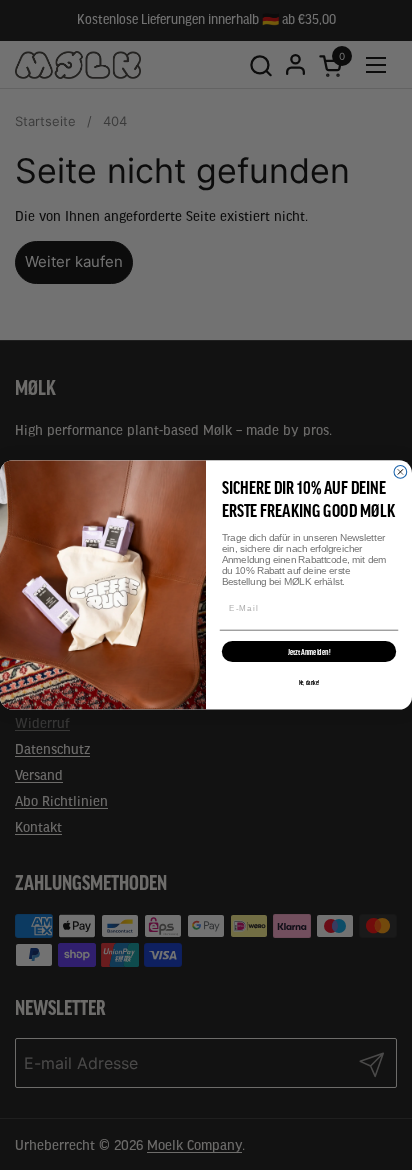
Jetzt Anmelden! (309, 647)
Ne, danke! (309, 679)
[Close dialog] (400, 476)
